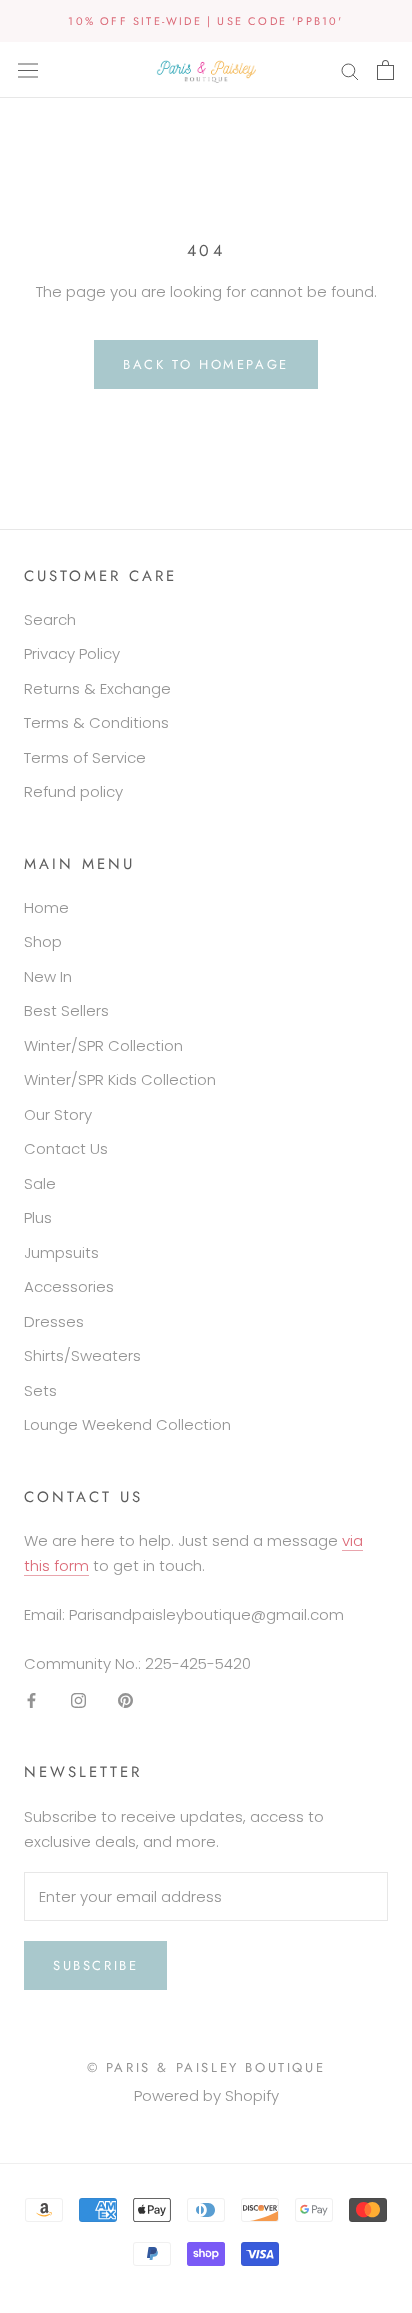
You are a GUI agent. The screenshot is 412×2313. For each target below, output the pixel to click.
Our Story (58, 1114)
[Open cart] (385, 70)
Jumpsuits (61, 1252)
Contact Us (66, 1148)
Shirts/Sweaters (82, 1355)
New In (48, 976)
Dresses (54, 1321)
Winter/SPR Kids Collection (120, 1079)
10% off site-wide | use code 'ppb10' (205, 21)
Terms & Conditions (96, 722)
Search (50, 619)
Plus (38, 1217)
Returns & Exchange (97, 688)
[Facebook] (31, 1699)
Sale (40, 1183)
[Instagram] (78, 1699)
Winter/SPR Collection (103, 1045)
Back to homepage (206, 364)
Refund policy (73, 791)
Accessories (69, 1286)
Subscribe (95, 1965)
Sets (40, 1390)
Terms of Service (85, 757)
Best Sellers (66, 1010)
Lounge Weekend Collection (127, 1424)
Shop (43, 941)
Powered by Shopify (206, 2095)
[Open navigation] (28, 70)
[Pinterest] (125, 1699)
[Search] (350, 69)
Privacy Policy (72, 653)
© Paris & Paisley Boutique (206, 2067)
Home (46, 907)
